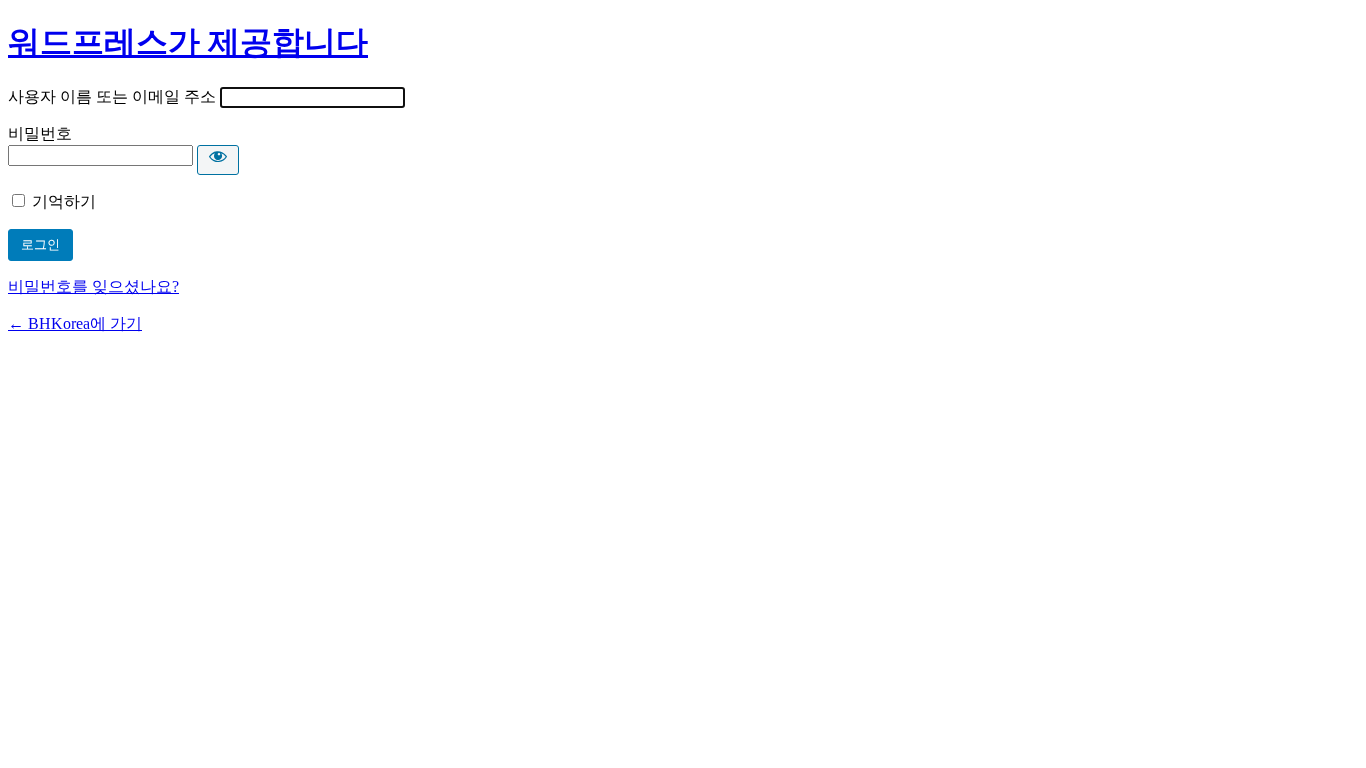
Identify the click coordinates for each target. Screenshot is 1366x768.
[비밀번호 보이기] (218, 160)
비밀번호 (40, 133)
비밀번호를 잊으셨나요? (93, 286)
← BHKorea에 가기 (75, 323)
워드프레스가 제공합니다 (188, 42)
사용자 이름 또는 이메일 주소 (112, 96)
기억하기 (64, 201)
